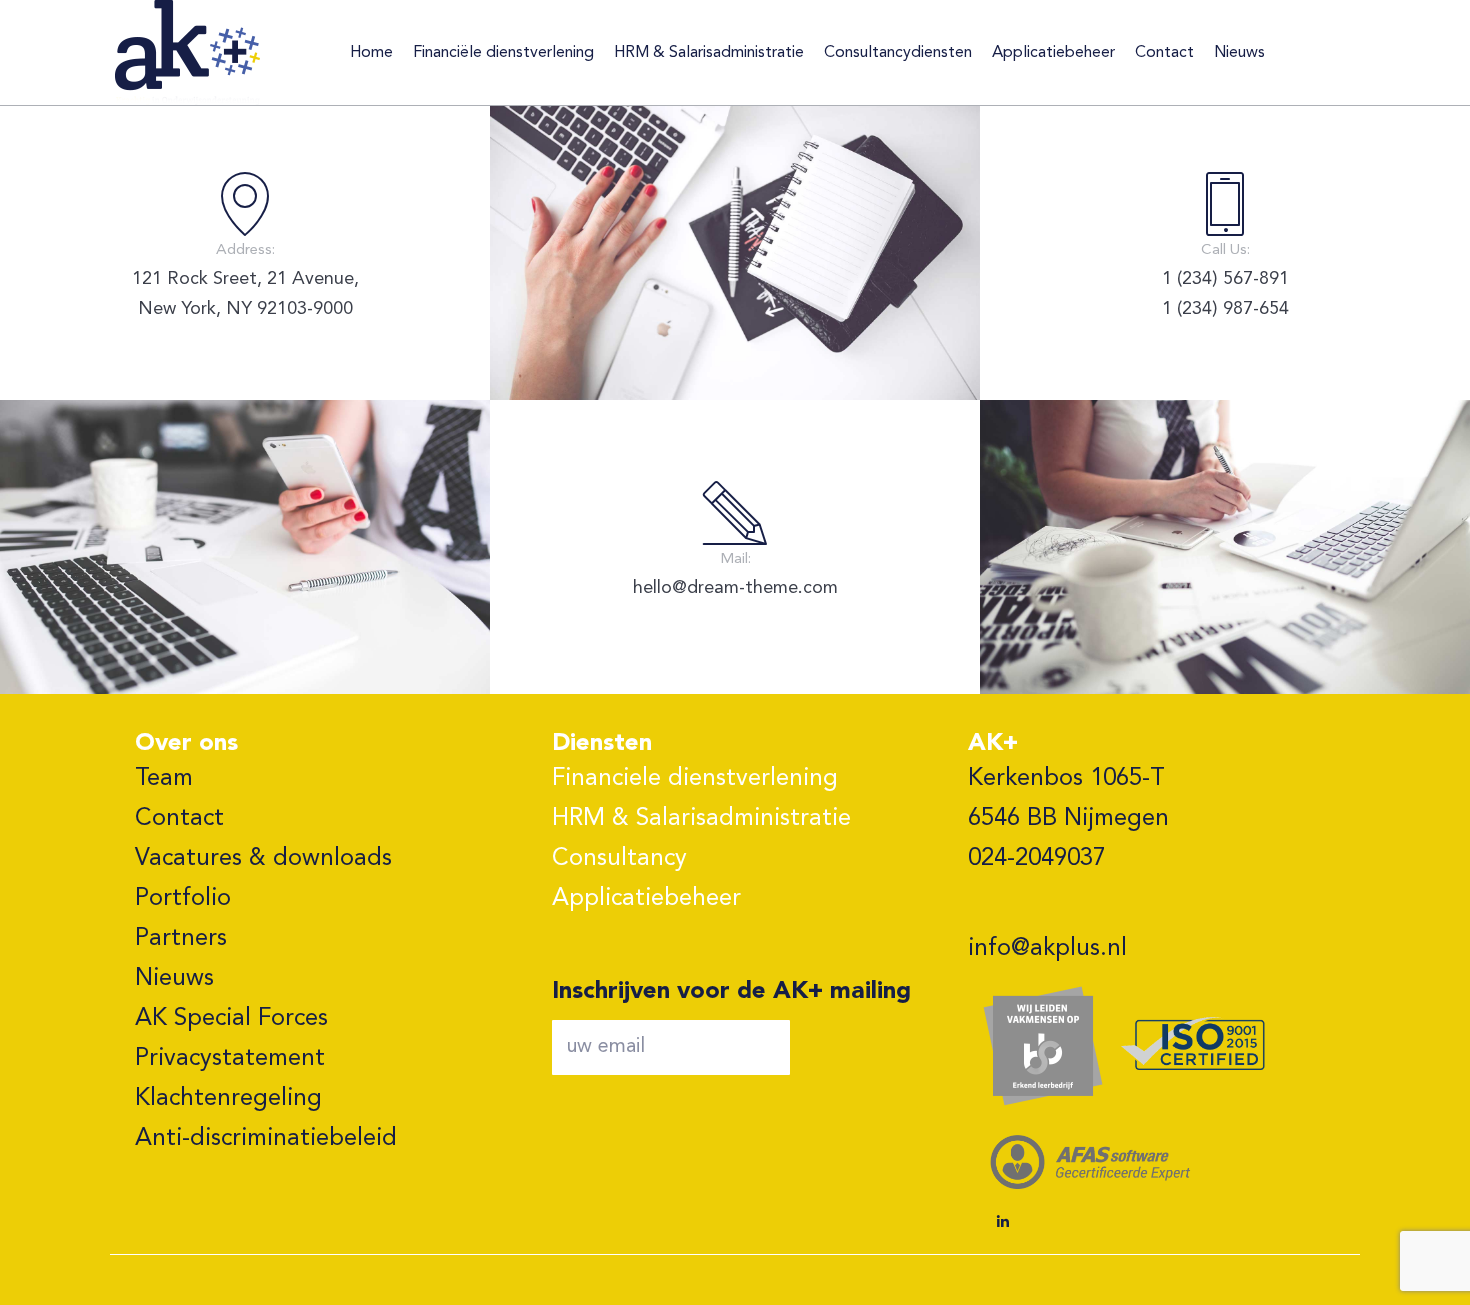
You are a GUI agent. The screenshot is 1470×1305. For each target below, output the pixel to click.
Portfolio (183, 899)
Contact (179, 819)
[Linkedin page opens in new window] (1003, 1222)
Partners (181, 939)
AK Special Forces (231, 1019)
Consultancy (619, 859)
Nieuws (174, 979)
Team (164, 779)
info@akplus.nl (1047, 949)
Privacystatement (230, 1059)
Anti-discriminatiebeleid (266, 1139)
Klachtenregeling (228, 1099)
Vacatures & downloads (263, 859)
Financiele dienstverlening (695, 779)
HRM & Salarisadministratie (701, 819)
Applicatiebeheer (646, 899)
